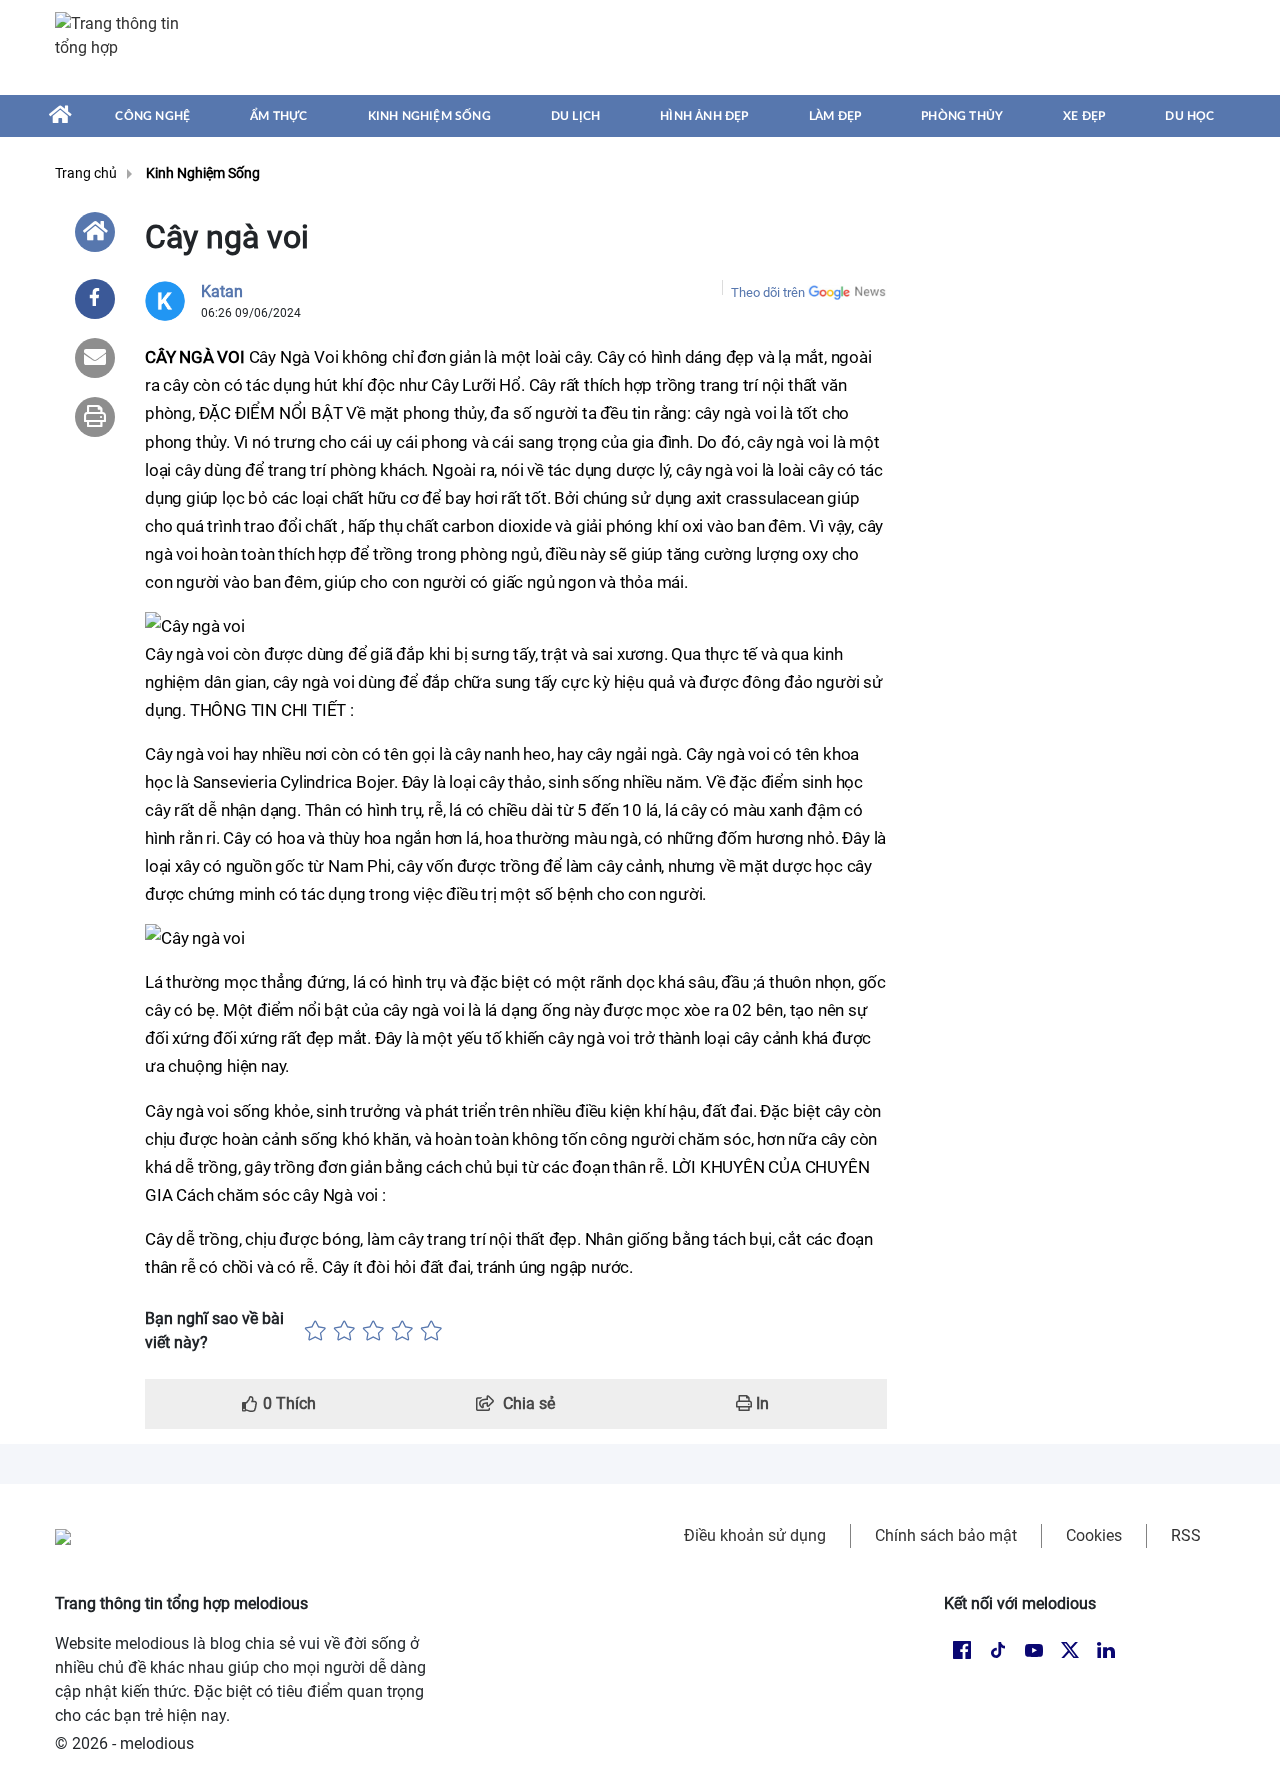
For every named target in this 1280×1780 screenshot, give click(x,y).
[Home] (95, 232)
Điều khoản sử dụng (755, 1535)
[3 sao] (373, 1331)
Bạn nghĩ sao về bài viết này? (214, 1330)
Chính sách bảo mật (946, 1535)
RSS (1186, 1535)
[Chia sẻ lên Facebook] (95, 299)
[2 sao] (344, 1331)
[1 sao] (315, 1331)
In (760, 1403)
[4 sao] (402, 1331)
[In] (95, 417)
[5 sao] (431, 1331)
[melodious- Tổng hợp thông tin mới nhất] (127, 47)
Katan (222, 291)
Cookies (1094, 1535)
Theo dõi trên (768, 292)
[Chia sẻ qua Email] (95, 358)
